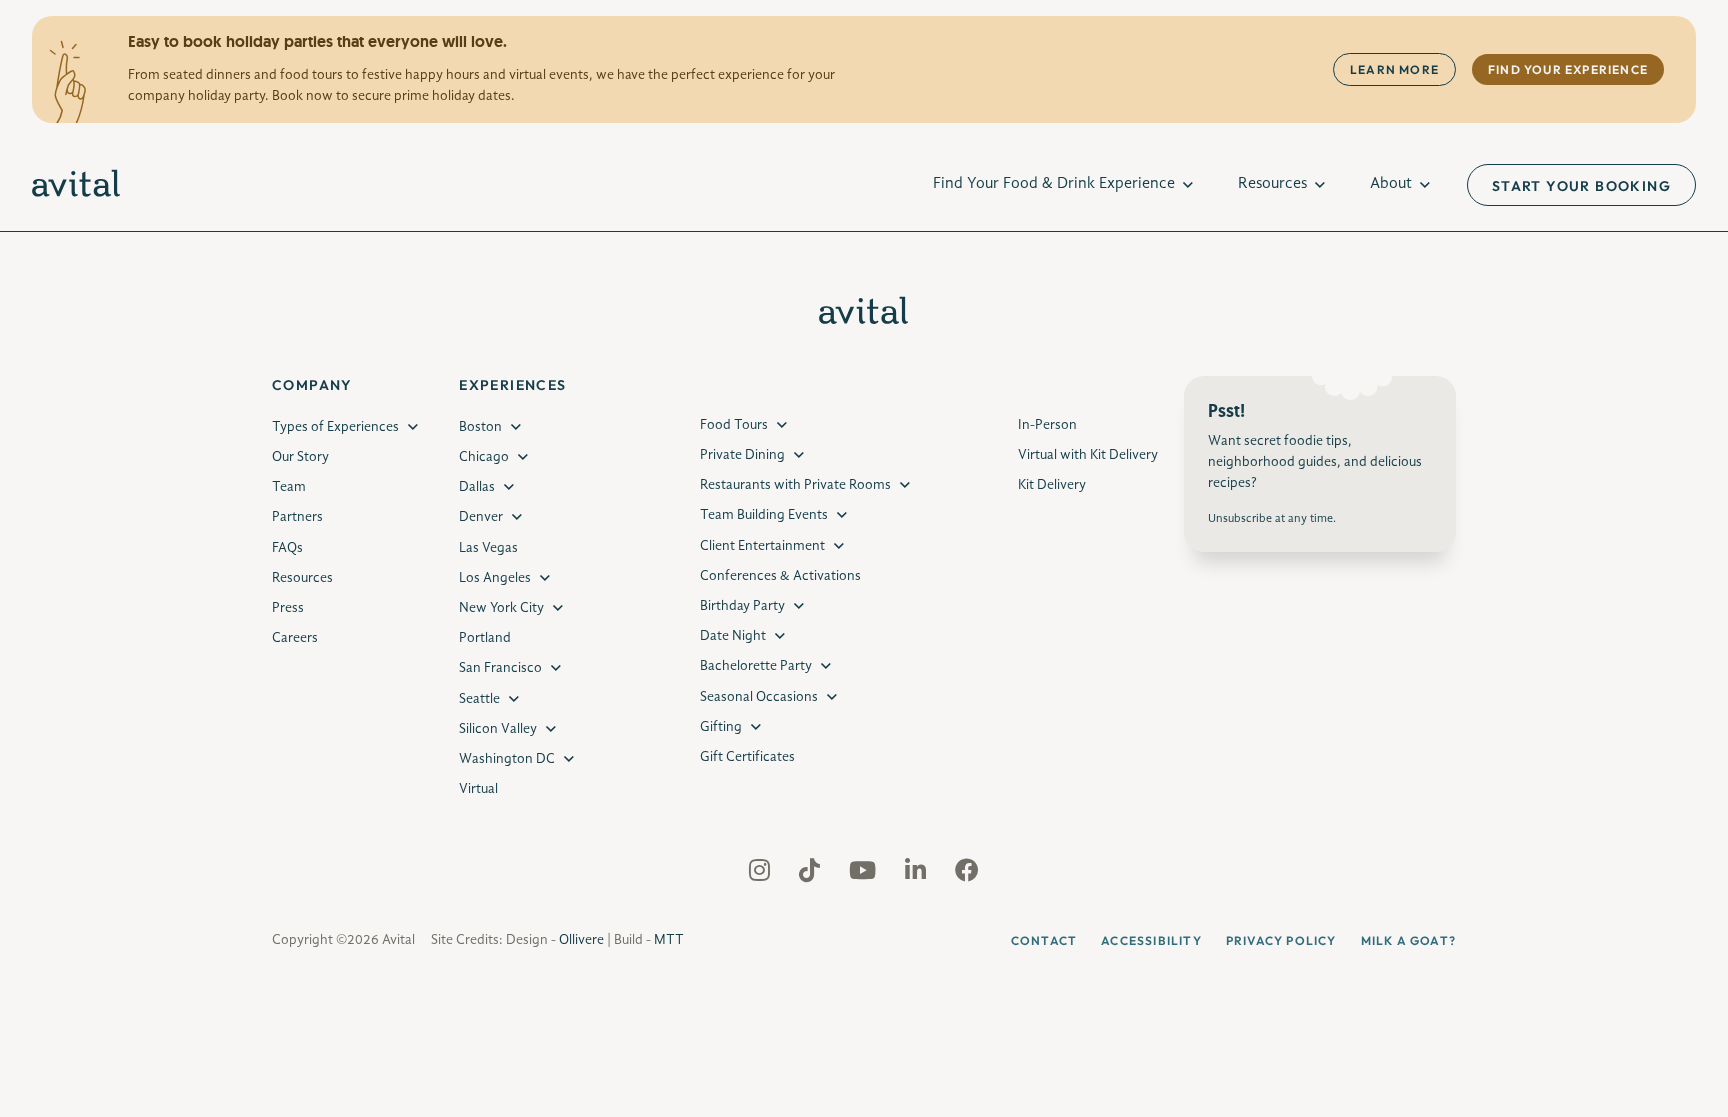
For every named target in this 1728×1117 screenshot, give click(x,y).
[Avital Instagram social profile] (761, 875)
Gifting (721, 727)
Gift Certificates (747, 757)
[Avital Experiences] (76, 185)
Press (288, 608)
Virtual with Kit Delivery (1088, 455)
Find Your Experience (1568, 69)
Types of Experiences (335, 427)
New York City (501, 608)
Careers (295, 638)
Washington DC (507, 759)
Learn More (1394, 69)
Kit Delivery (1052, 485)
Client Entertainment (762, 546)
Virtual (478, 789)
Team (289, 487)
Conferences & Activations (780, 576)
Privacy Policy (1281, 940)
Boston (480, 427)
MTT (669, 940)
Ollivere (581, 940)
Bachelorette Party (756, 666)
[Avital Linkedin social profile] (917, 875)
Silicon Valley (498, 729)
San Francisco (500, 668)
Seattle (479, 699)
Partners (297, 517)
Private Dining (742, 455)
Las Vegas (488, 548)
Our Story (300, 457)
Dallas (477, 487)
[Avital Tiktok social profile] (811, 875)
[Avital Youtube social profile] (864, 875)
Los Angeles (495, 578)
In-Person (1047, 425)
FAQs (287, 548)
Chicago (484, 457)
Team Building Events (764, 515)
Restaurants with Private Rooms (795, 485)
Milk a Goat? (1408, 940)
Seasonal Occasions (759, 697)
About (1391, 184)
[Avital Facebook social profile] (967, 875)
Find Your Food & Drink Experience (1054, 184)
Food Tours (734, 425)
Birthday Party (742, 606)
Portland (485, 638)
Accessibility (1151, 940)
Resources (1272, 184)
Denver (481, 517)
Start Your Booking (1581, 186)
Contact (1044, 940)
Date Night (733, 636)
